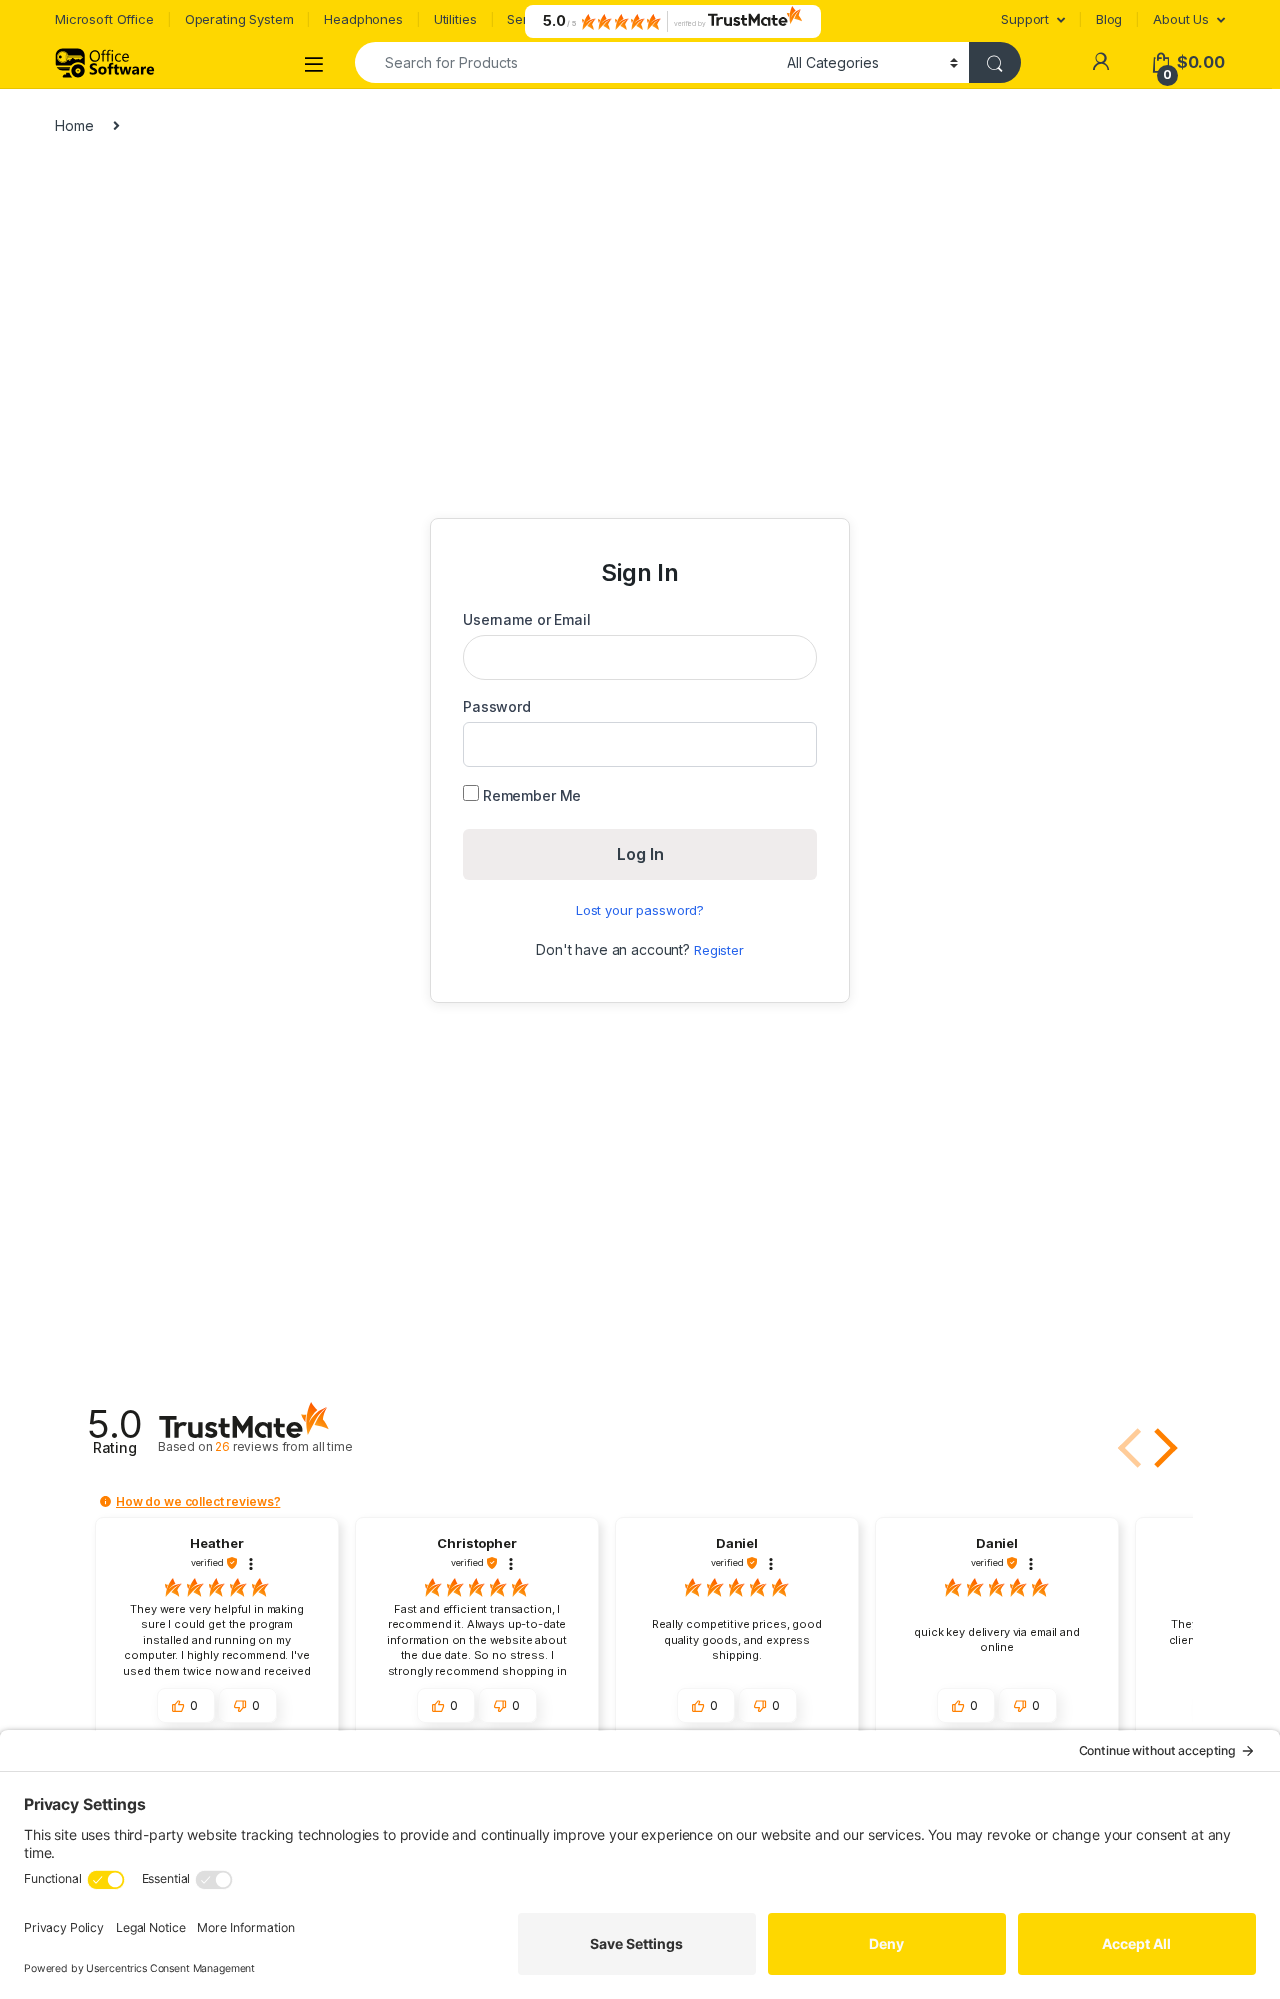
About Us (1181, 19)
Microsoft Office (104, 19)
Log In (640, 854)
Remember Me (530, 795)
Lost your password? (640, 910)
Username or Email (527, 619)
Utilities (455, 19)
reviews (284, 1446)
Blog (1109, 19)
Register (719, 950)
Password (497, 706)
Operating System (239, 19)
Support (1025, 19)
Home (74, 125)
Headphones (363, 19)
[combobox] (565, 62)
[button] (1162, 1448)
